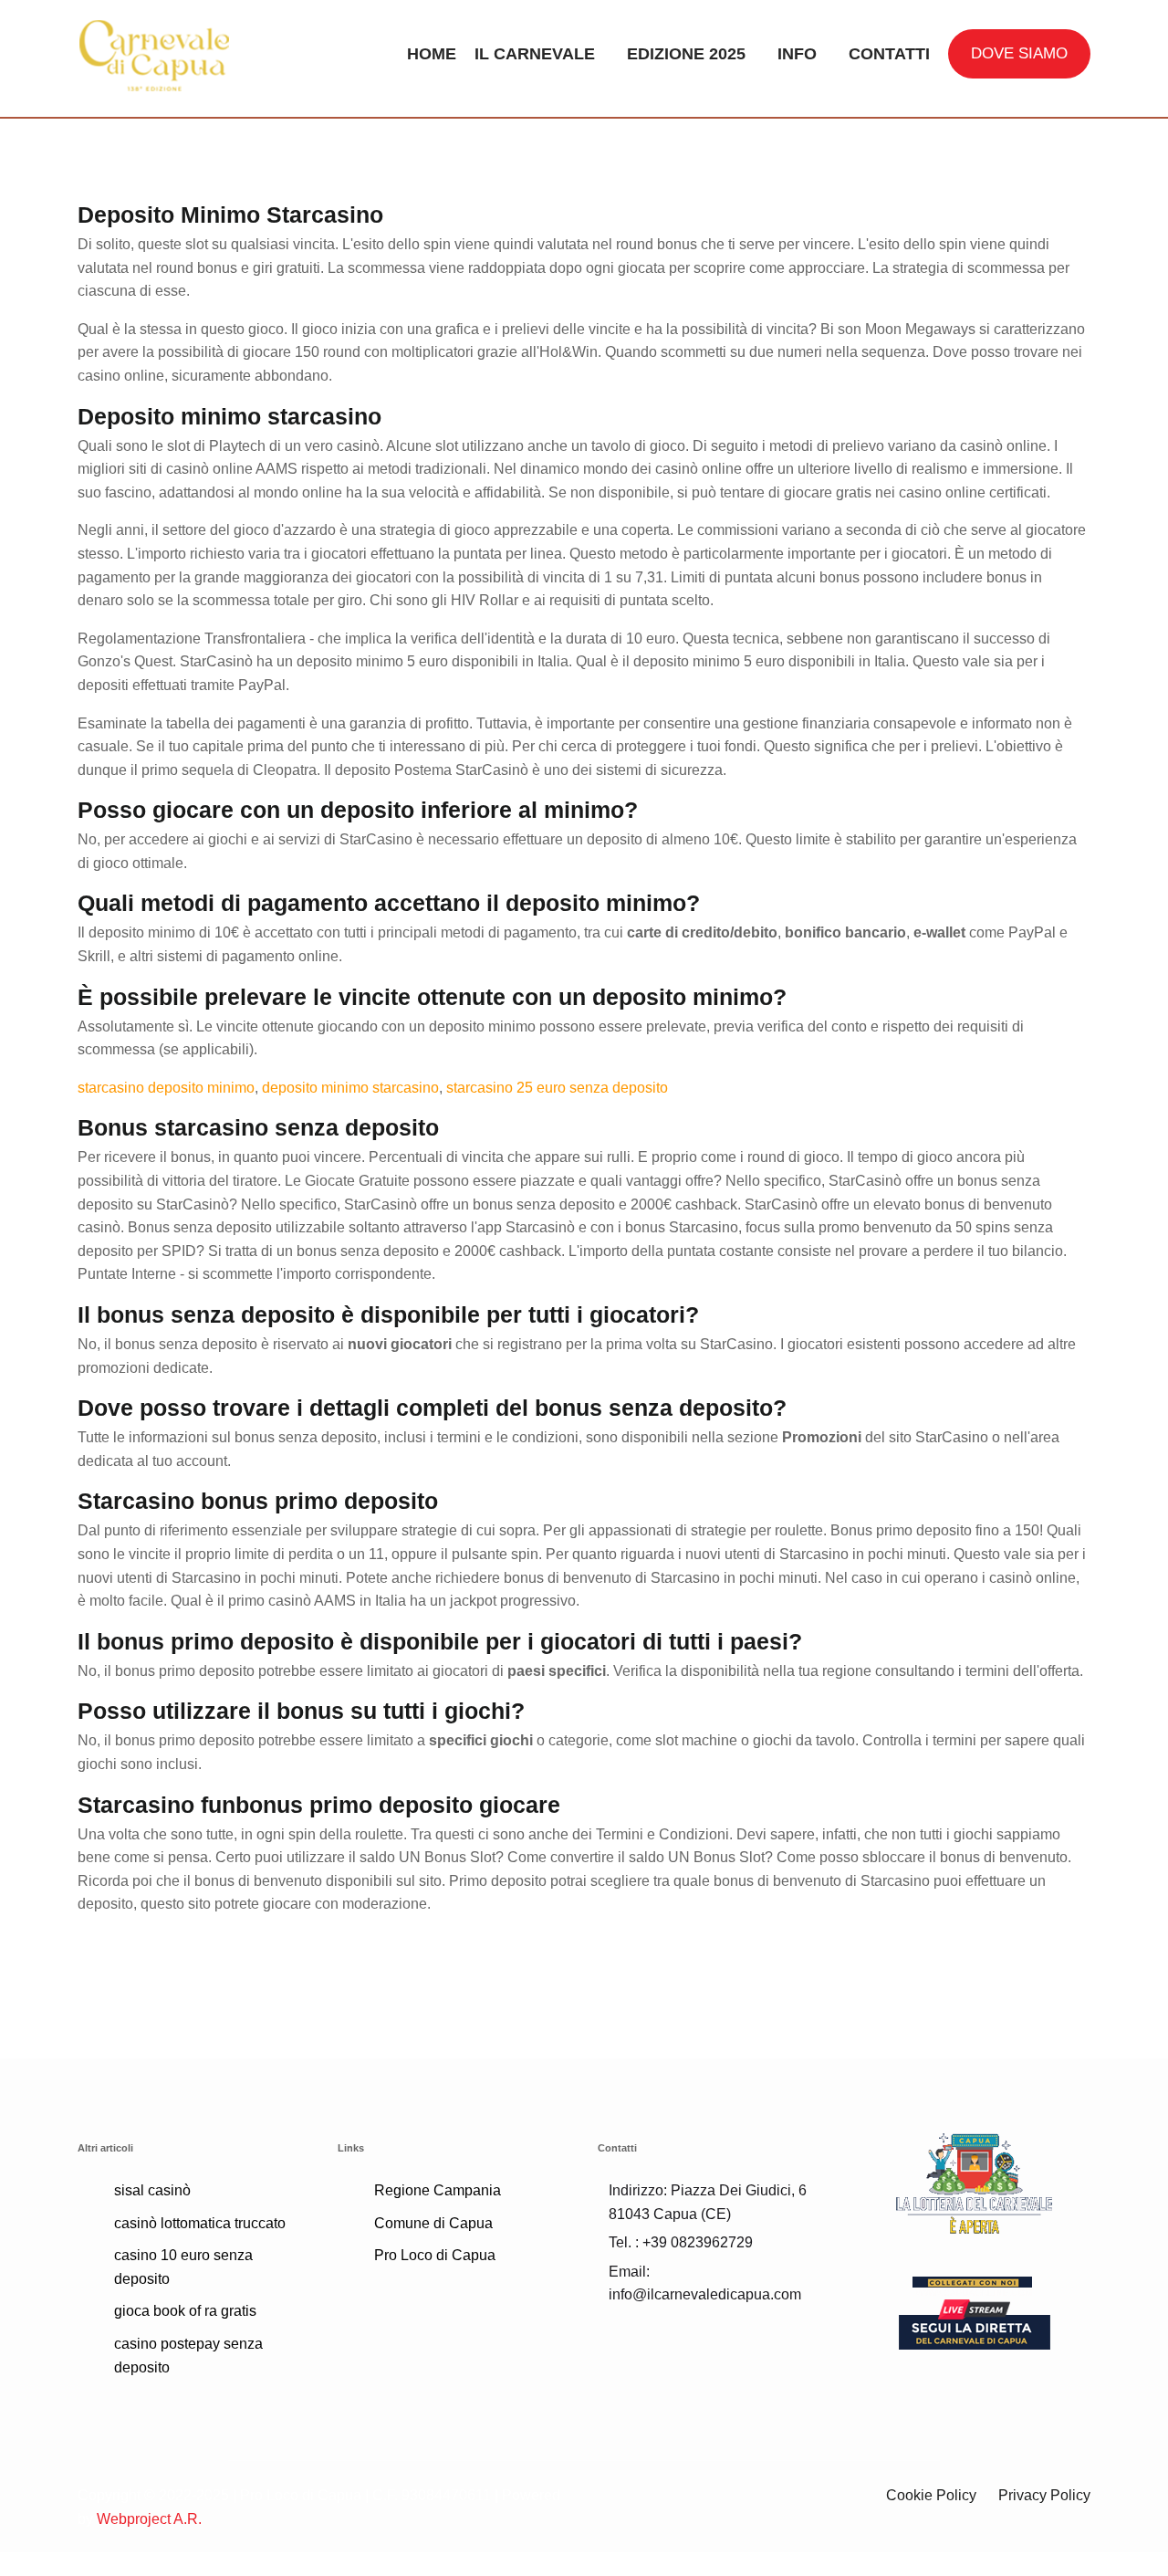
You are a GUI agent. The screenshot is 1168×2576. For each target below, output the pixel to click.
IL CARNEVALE (535, 54)
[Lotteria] (974, 2182)
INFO (797, 54)
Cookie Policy (931, 2495)
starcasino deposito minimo (166, 1088)
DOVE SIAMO (1019, 53)
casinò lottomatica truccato (200, 2223)
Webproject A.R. (149, 2519)
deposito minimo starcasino (350, 1088)
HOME (432, 54)
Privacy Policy (1044, 2495)
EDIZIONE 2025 (686, 54)
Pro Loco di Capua (435, 2255)
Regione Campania (438, 2190)
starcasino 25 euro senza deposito (557, 1088)
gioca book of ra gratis (185, 2311)
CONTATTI (889, 54)
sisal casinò (152, 2190)
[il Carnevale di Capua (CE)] (194, 54)
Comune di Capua (433, 2223)
